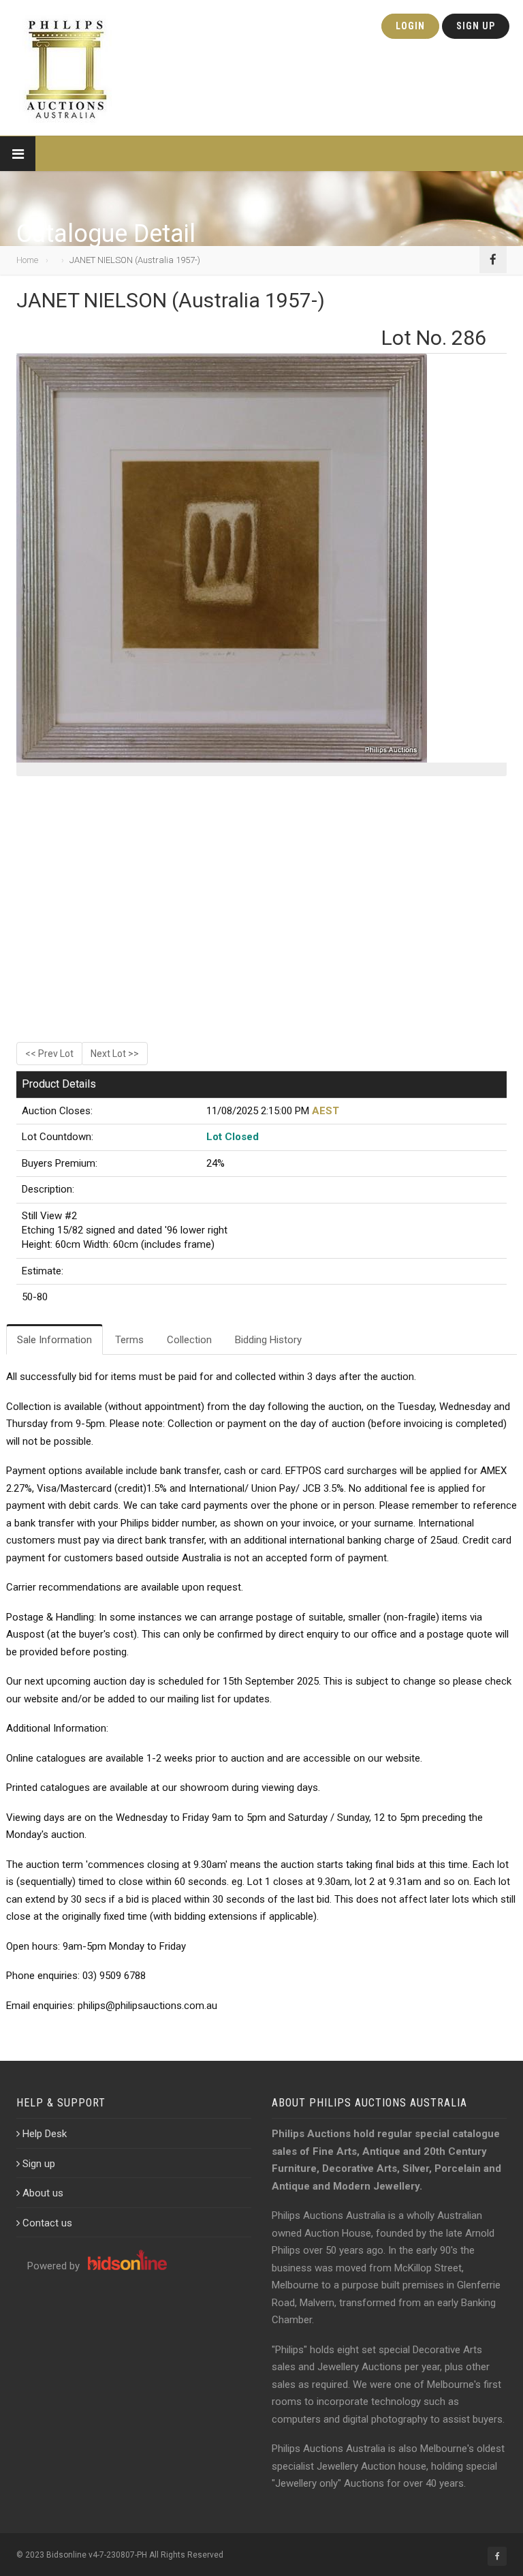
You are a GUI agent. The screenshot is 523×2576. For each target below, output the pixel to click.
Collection (189, 1340)
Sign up (39, 2164)
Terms (129, 1340)
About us (43, 2193)
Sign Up (476, 26)
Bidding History (268, 1340)
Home (27, 260)
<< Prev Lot (49, 1054)
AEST (326, 1111)
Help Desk (45, 2134)
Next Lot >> (115, 1054)
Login (410, 26)
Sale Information (54, 1340)
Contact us (47, 2223)
